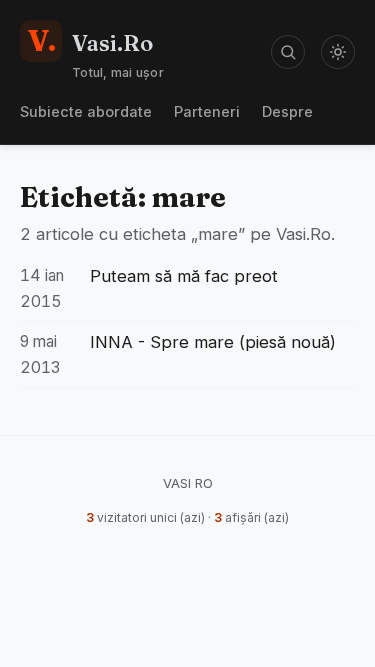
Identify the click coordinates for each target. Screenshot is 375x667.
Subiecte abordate (86, 111)
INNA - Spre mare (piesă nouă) (213, 342)
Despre (287, 111)
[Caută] (288, 52)
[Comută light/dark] (338, 52)
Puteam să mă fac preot (184, 276)
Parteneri (207, 111)
